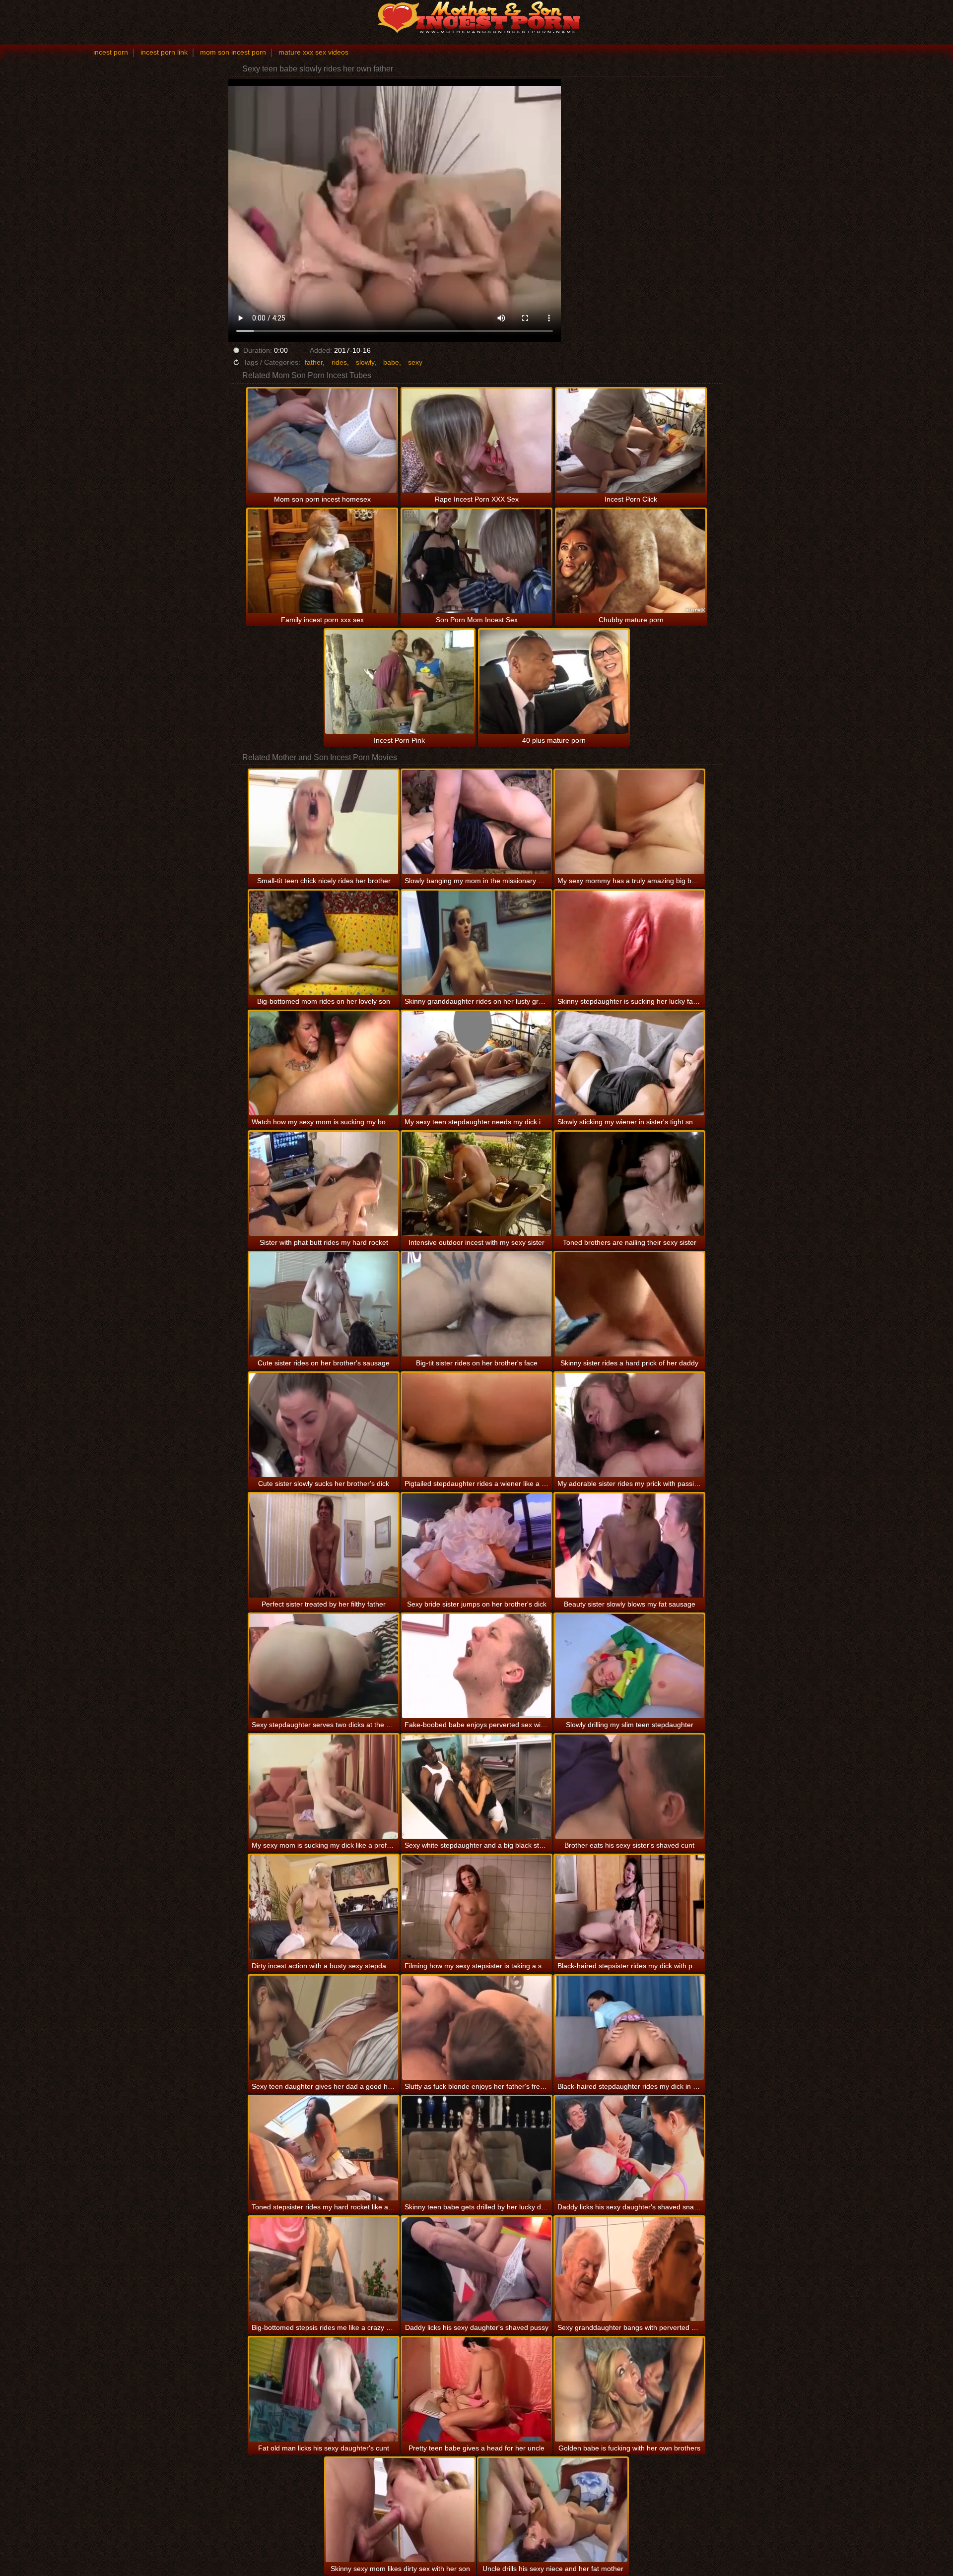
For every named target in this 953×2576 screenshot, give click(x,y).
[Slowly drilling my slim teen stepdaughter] (629, 1666)
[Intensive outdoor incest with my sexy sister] (476, 1184)
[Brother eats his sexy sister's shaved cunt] (629, 1787)
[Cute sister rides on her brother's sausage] (324, 1304)
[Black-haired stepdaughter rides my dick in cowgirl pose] (629, 2028)
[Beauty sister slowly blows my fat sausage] (629, 1546)
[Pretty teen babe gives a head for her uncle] (476, 2389)
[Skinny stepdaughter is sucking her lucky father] (629, 943)
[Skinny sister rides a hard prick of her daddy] (629, 1304)
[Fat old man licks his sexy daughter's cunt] (324, 2389)
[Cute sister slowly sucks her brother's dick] (324, 1425)
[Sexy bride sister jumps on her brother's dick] (476, 1546)
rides (339, 362)
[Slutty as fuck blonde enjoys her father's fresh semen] (476, 2028)
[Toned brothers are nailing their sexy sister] (629, 1184)
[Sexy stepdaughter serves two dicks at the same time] (324, 1666)
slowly (365, 362)
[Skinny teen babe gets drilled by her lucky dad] (476, 2148)
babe (391, 362)
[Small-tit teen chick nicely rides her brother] (324, 822)
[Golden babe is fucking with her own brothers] (629, 2389)
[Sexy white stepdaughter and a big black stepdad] (476, 1787)
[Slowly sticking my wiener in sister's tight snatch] (629, 1063)
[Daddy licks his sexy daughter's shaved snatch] (629, 2148)
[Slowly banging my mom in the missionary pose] (476, 822)
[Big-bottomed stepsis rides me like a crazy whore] (324, 2269)
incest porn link (164, 52)
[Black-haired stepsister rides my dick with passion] (629, 1907)
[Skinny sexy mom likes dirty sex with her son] (400, 2510)
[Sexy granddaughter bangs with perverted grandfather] (629, 2269)
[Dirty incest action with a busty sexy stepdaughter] (324, 1907)
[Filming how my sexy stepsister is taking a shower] (476, 1907)
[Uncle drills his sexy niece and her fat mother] (553, 2510)
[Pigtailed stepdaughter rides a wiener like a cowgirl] (476, 1425)
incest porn (111, 52)
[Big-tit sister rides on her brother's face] (476, 1304)
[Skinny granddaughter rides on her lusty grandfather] (476, 943)
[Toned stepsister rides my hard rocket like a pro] (324, 2148)
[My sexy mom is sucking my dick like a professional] (324, 1787)
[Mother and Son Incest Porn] (476, 17)
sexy (415, 362)
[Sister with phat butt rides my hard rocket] (324, 1184)
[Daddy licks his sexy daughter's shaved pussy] (476, 2269)
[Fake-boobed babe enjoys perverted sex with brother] (476, 1666)
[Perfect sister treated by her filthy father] (324, 1546)
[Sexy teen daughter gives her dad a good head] (324, 2028)
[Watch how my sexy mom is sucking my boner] (324, 1063)
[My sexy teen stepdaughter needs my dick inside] (476, 1063)
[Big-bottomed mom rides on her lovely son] (324, 943)
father (314, 362)
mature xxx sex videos (313, 52)
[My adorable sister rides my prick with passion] (629, 1425)
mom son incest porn (233, 52)
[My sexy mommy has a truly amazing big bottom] (629, 822)
